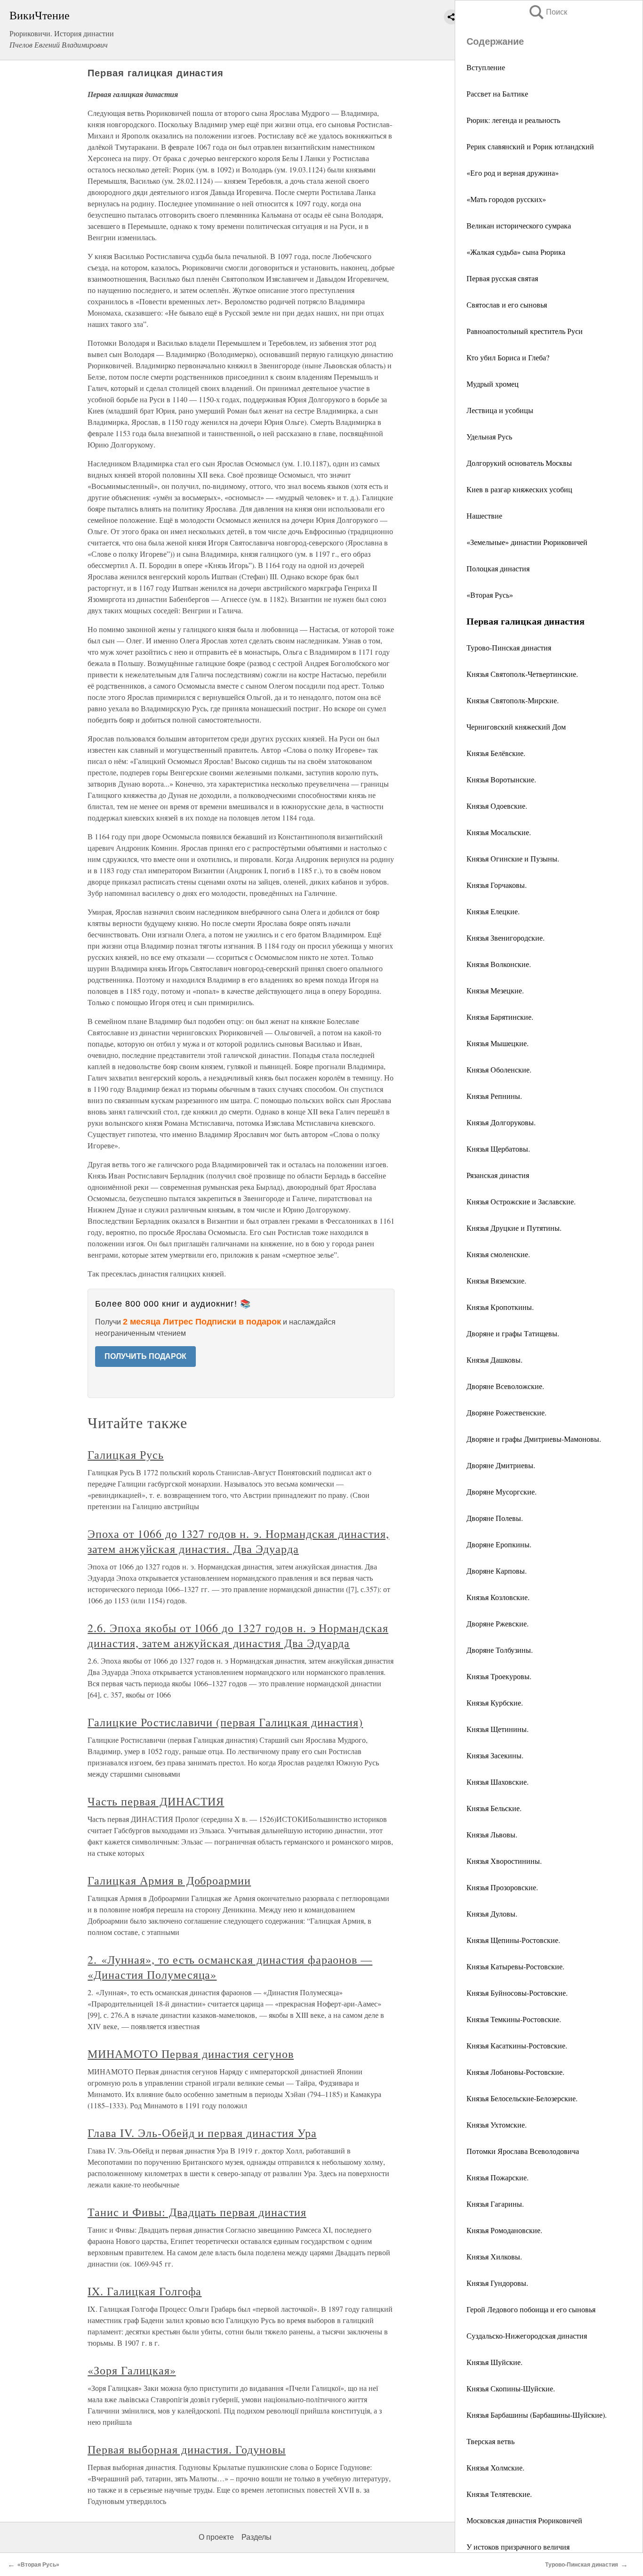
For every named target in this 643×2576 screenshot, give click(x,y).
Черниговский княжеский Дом (516, 727)
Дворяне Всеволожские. (505, 1386)
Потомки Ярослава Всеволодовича (523, 2151)
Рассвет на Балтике (497, 93)
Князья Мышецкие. (498, 1043)
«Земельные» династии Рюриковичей (527, 542)
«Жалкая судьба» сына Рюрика (516, 252)
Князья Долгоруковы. (501, 1122)
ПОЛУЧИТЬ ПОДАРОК (145, 1356)
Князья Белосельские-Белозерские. (522, 2098)
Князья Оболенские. (499, 1069)
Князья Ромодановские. (504, 2230)
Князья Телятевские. (499, 2494)
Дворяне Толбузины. (500, 1650)
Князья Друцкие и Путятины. (514, 1228)
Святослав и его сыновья (507, 305)
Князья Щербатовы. (498, 1149)
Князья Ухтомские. (497, 2125)
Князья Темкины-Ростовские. (514, 2019)
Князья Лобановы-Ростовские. (515, 2072)
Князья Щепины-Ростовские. (513, 1940)
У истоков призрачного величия (518, 2547)
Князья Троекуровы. (499, 1676)
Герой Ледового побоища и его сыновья (531, 2309)
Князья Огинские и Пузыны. (513, 858)
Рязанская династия (498, 1175)
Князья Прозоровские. (502, 1887)
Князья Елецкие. (493, 911)
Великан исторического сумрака (519, 225)
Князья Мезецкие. (495, 990)
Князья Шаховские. (498, 1782)
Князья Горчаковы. (497, 885)
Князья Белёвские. (496, 753)
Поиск (547, 12)
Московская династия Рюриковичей (524, 2520)
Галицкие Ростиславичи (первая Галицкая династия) (225, 1722)
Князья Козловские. (498, 1597)
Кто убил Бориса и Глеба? (508, 357)
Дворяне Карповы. (497, 1571)
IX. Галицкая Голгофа (145, 2291)
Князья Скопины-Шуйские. (511, 2388)
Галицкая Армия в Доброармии (169, 1880)
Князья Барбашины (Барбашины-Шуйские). (537, 2415)
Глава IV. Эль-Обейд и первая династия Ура (202, 2133)
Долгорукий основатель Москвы (519, 463)
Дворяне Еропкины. (499, 1544)
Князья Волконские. (499, 964)
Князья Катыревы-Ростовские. (515, 1966)
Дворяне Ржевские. (498, 1623)
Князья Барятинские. (500, 1017)
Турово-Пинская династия (509, 647)
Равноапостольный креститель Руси (525, 331)
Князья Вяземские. (496, 1280)
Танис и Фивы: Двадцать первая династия (197, 2212)
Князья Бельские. (494, 1808)
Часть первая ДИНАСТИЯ (156, 1801)
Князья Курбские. (495, 1702)
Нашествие (484, 516)
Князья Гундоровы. (497, 2283)
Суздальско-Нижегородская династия (527, 2336)
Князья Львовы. (492, 1834)
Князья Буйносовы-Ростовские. (517, 1993)
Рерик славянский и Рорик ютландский (530, 146)
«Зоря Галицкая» (132, 2370)
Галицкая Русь (125, 1455)
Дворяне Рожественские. (506, 1412)
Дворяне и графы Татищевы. (513, 1333)
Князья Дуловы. (492, 1914)
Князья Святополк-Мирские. (513, 700)
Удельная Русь (489, 436)
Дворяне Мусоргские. (502, 1491)
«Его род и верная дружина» (513, 173)
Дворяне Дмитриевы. (501, 1465)
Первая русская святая (502, 278)
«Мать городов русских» (506, 199)
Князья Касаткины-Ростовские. (517, 2045)
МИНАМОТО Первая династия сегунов (191, 2054)
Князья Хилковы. (494, 2256)
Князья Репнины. (494, 1096)
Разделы (257, 2537)
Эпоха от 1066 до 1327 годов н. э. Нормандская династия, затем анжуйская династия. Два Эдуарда (238, 1541)
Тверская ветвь (490, 2441)
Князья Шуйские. (494, 2362)
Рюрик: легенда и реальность (513, 120)
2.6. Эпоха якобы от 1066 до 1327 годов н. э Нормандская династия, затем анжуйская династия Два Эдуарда (238, 1635)
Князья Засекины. (495, 1755)
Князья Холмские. (495, 2467)
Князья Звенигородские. (506, 938)
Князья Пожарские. (498, 2177)
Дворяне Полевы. (495, 1518)
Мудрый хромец (493, 384)
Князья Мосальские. (499, 832)
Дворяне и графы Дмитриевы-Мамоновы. (534, 1439)
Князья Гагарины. (495, 2204)
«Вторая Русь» (490, 595)
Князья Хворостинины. (504, 1861)
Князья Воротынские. (501, 779)
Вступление (486, 67)
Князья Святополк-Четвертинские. (522, 674)
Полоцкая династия (498, 568)
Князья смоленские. (498, 1254)
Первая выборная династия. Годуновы (187, 2449)
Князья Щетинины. (498, 1729)
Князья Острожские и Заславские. (521, 1201)
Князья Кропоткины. (500, 1307)
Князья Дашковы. (494, 1360)
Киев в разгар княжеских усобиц (519, 489)
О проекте (216, 2537)
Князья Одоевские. (497, 806)
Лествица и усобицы (500, 410)
